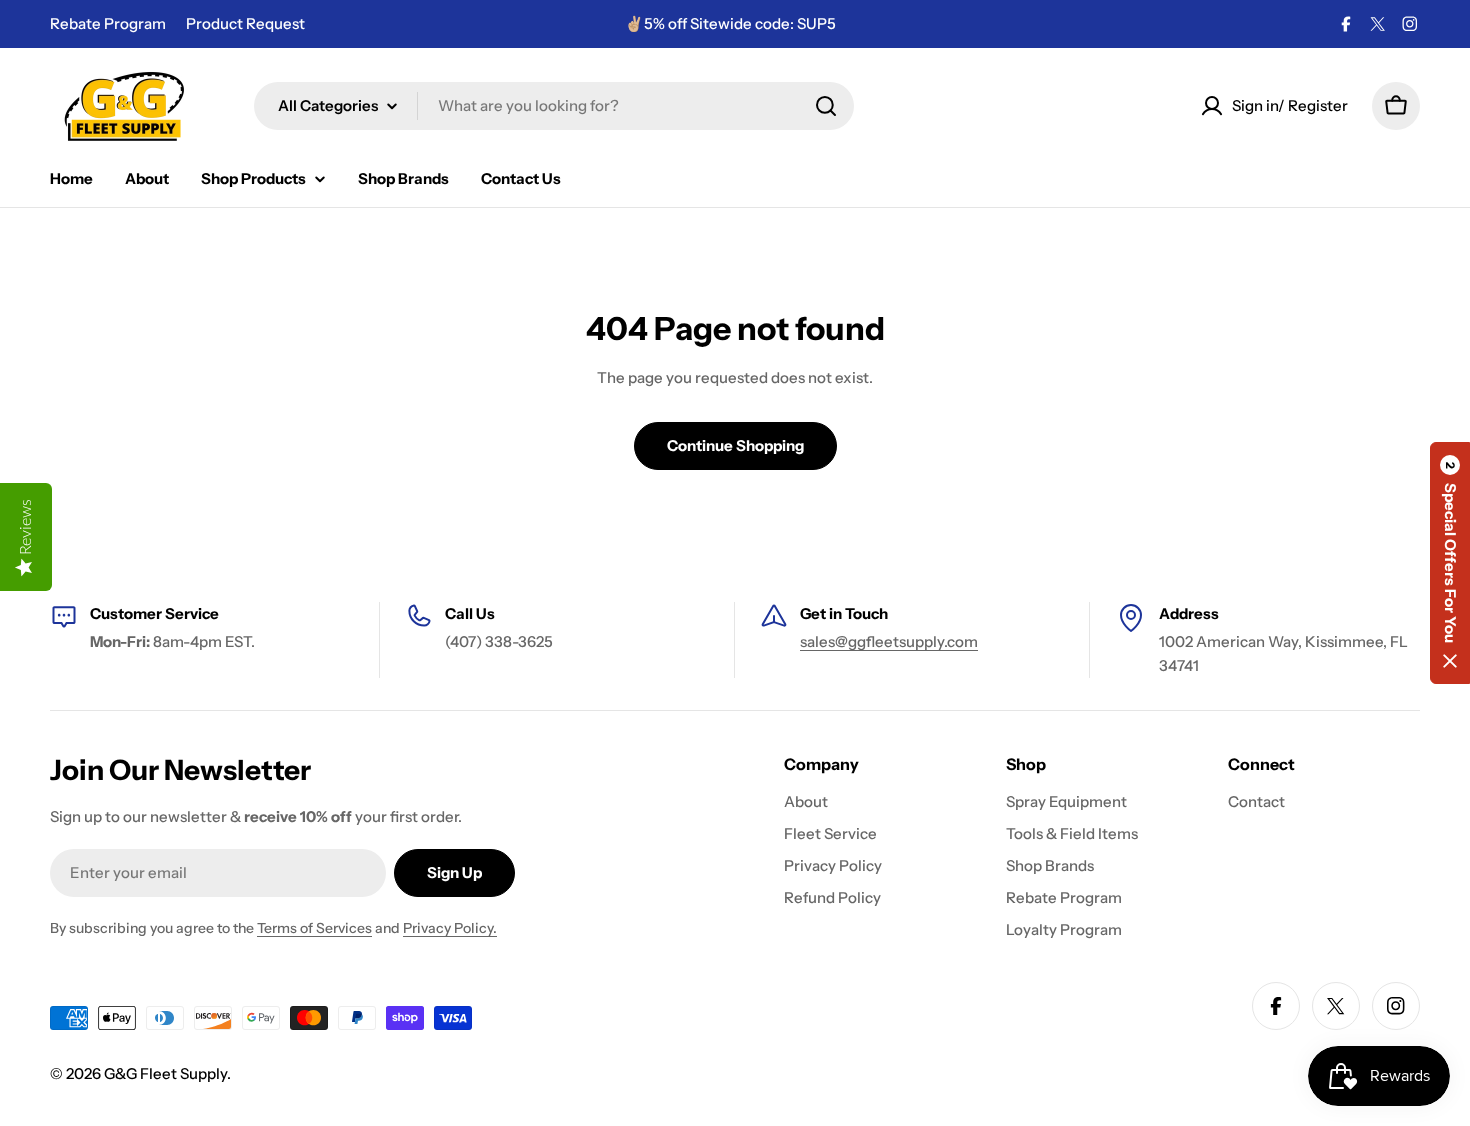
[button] (1450, 563)
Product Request (245, 23)
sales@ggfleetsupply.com (889, 641)
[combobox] (554, 106)
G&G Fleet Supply (165, 1073)
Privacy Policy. (450, 928)
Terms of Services (314, 928)
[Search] (826, 106)
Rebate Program (108, 23)
